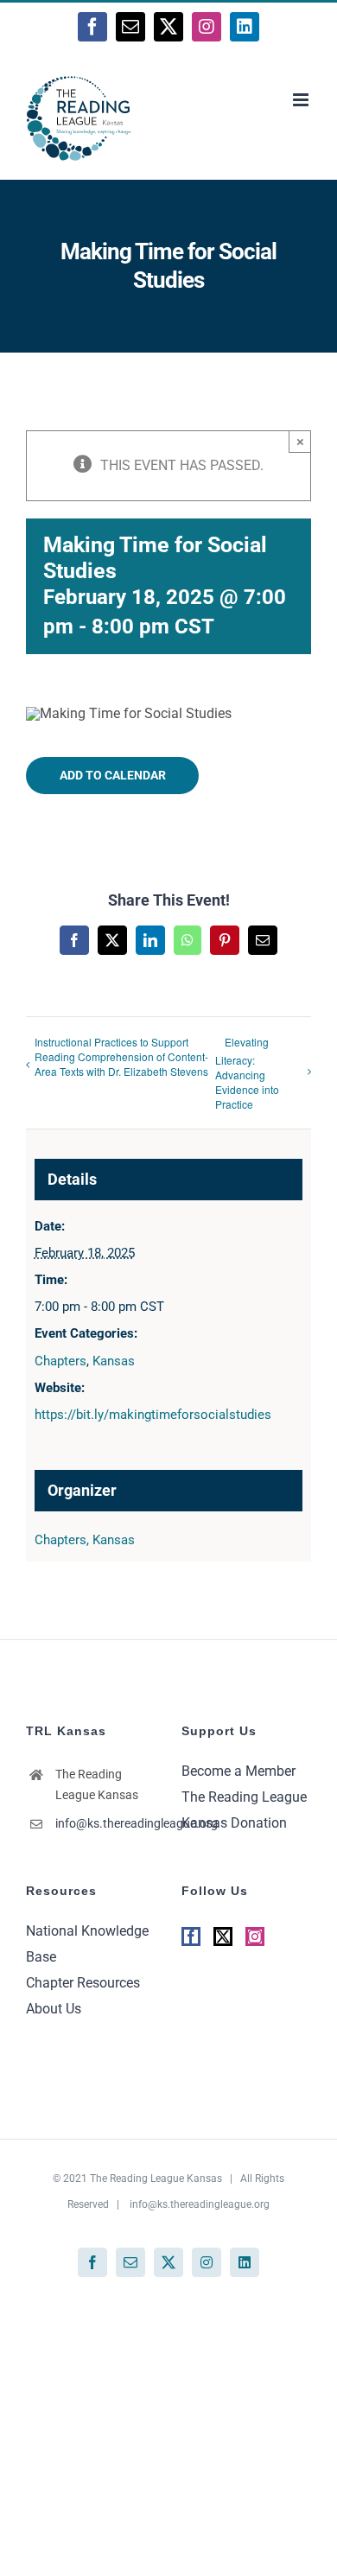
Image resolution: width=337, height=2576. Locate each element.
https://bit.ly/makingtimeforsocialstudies (153, 1415)
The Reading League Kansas (156, 2178)
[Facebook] (191, 1937)
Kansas (114, 1361)
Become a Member (238, 1771)
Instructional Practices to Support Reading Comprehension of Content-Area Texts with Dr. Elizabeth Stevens (121, 1056)
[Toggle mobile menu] (302, 100)
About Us (54, 2009)
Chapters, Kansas (85, 1540)
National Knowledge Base (87, 1944)
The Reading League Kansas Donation (244, 1810)
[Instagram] (255, 1937)
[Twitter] (223, 1937)
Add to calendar (113, 775)
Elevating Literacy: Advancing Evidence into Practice (247, 1073)
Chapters (60, 1361)
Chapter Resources (83, 1983)
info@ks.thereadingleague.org (105, 1823)
